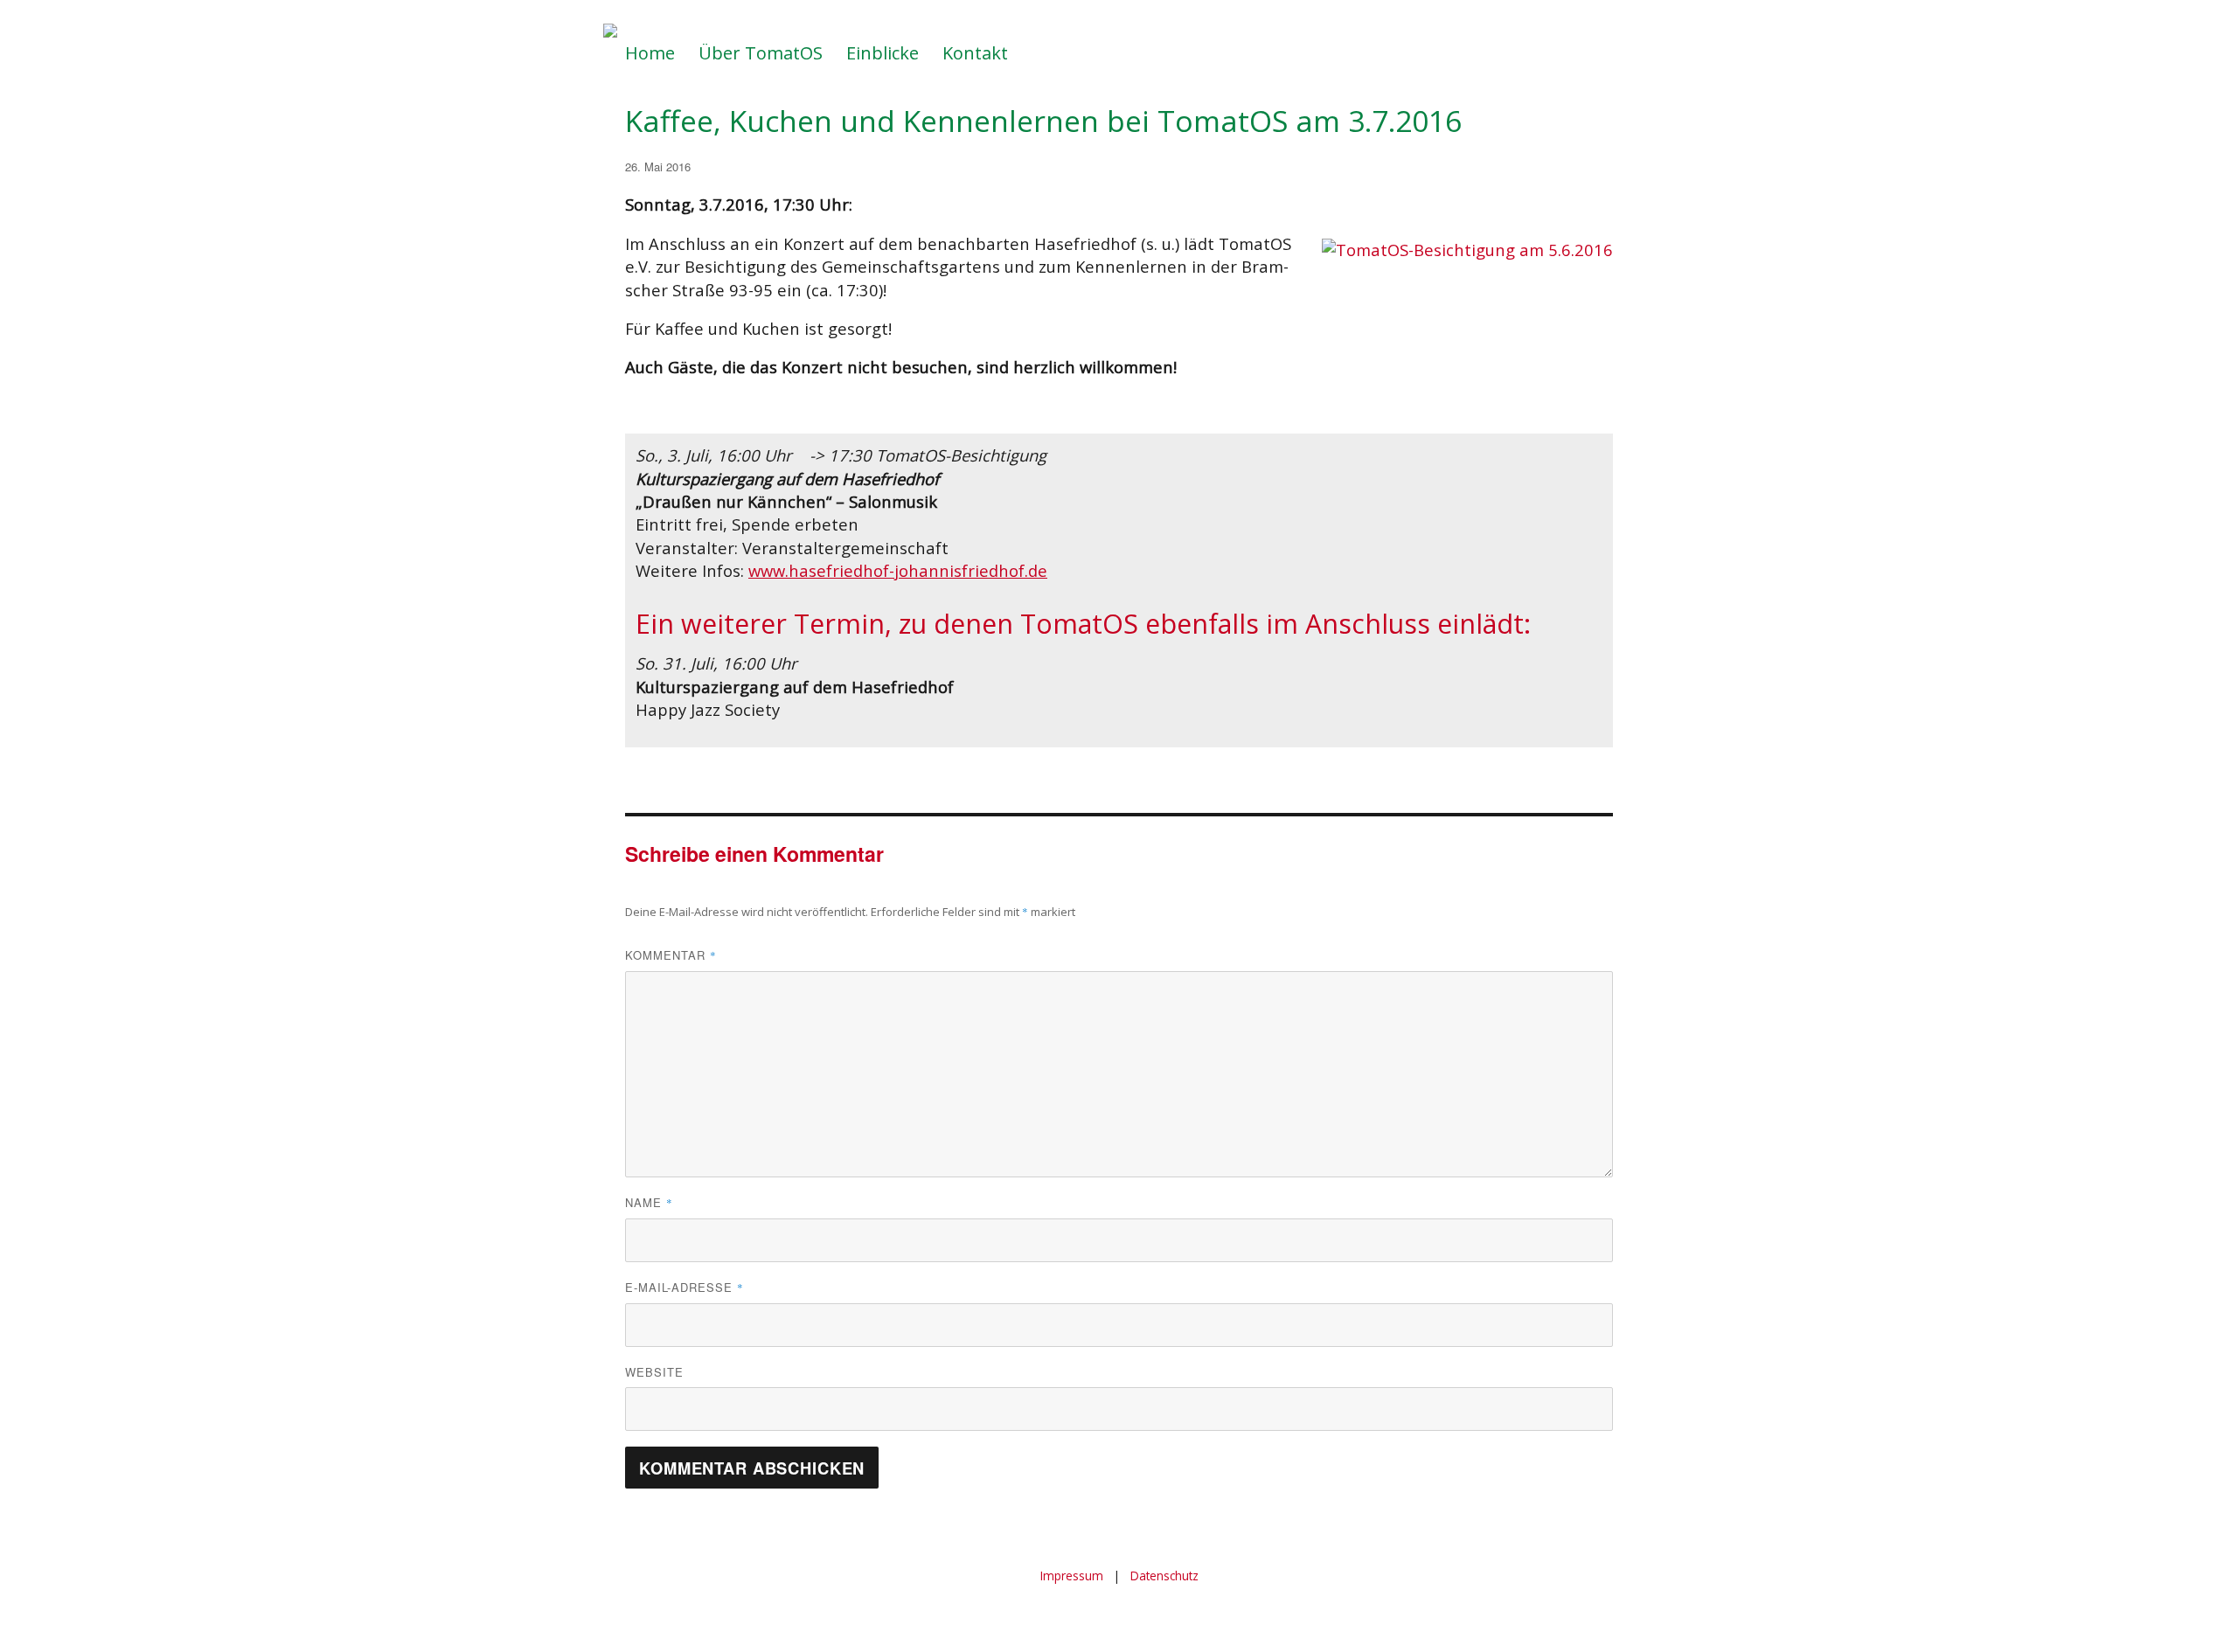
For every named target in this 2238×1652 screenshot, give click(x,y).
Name (649, 1202)
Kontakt (975, 53)
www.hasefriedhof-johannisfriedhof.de (898, 570)
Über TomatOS (761, 53)
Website (654, 1372)
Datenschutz (1164, 1576)
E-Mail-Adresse (685, 1287)
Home (650, 53)
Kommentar (671, 955)
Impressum (1072, 1576)
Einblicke (883, 53)
